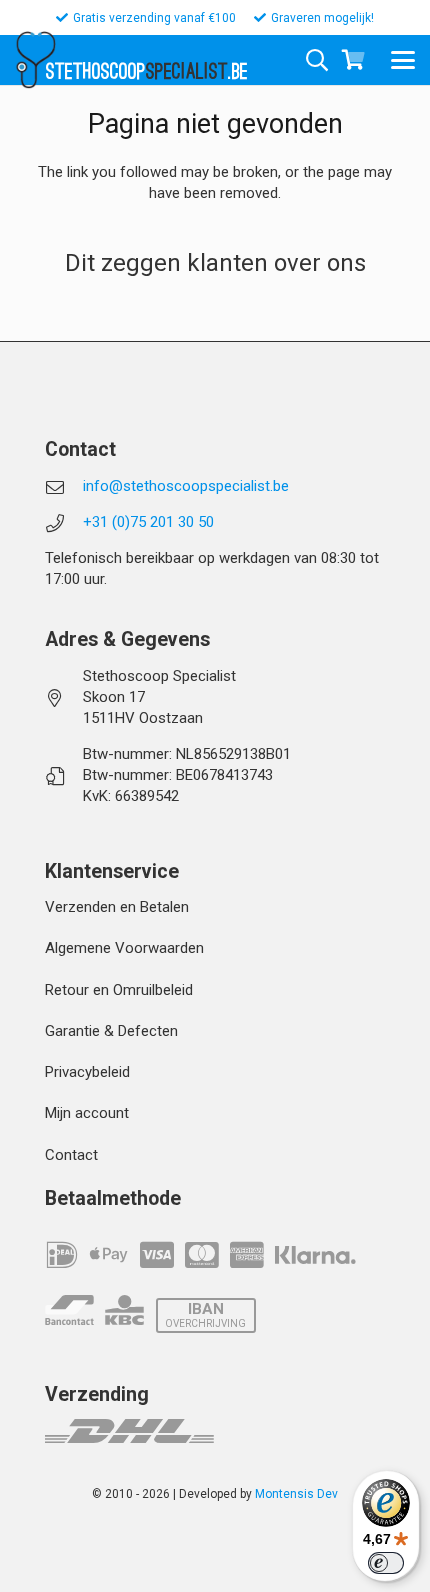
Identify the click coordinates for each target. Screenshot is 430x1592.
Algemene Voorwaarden (124, 948)
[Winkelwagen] (353, 60)
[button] (403, 60)
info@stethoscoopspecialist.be (186, 486)
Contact (71, 1155)
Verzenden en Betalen (117, 907)
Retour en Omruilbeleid (119, 990)
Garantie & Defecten (111, 1031)
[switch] (386, 1563)
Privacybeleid (87, 1072)
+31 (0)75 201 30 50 (148, 522)
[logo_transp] (35, 60)
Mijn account (87, 1113)
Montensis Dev (296, 1494)
